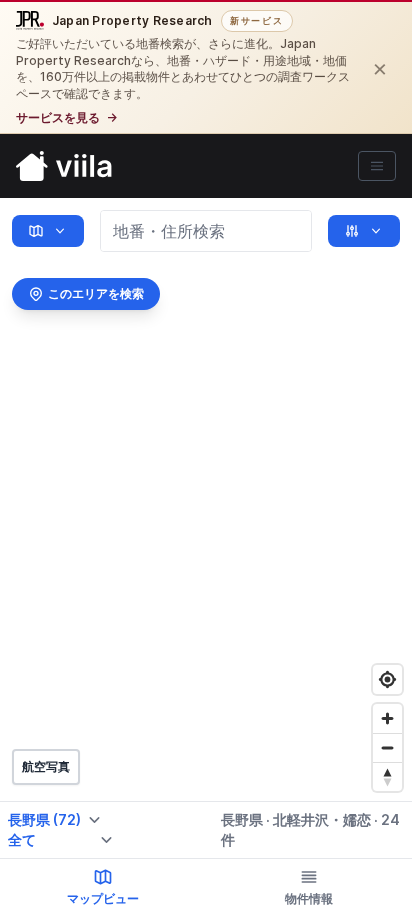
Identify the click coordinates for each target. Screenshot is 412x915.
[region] (206, 556)
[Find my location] (387, 679)
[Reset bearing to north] (387, 776)
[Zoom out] (387, 747)
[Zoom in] (387, 718)
